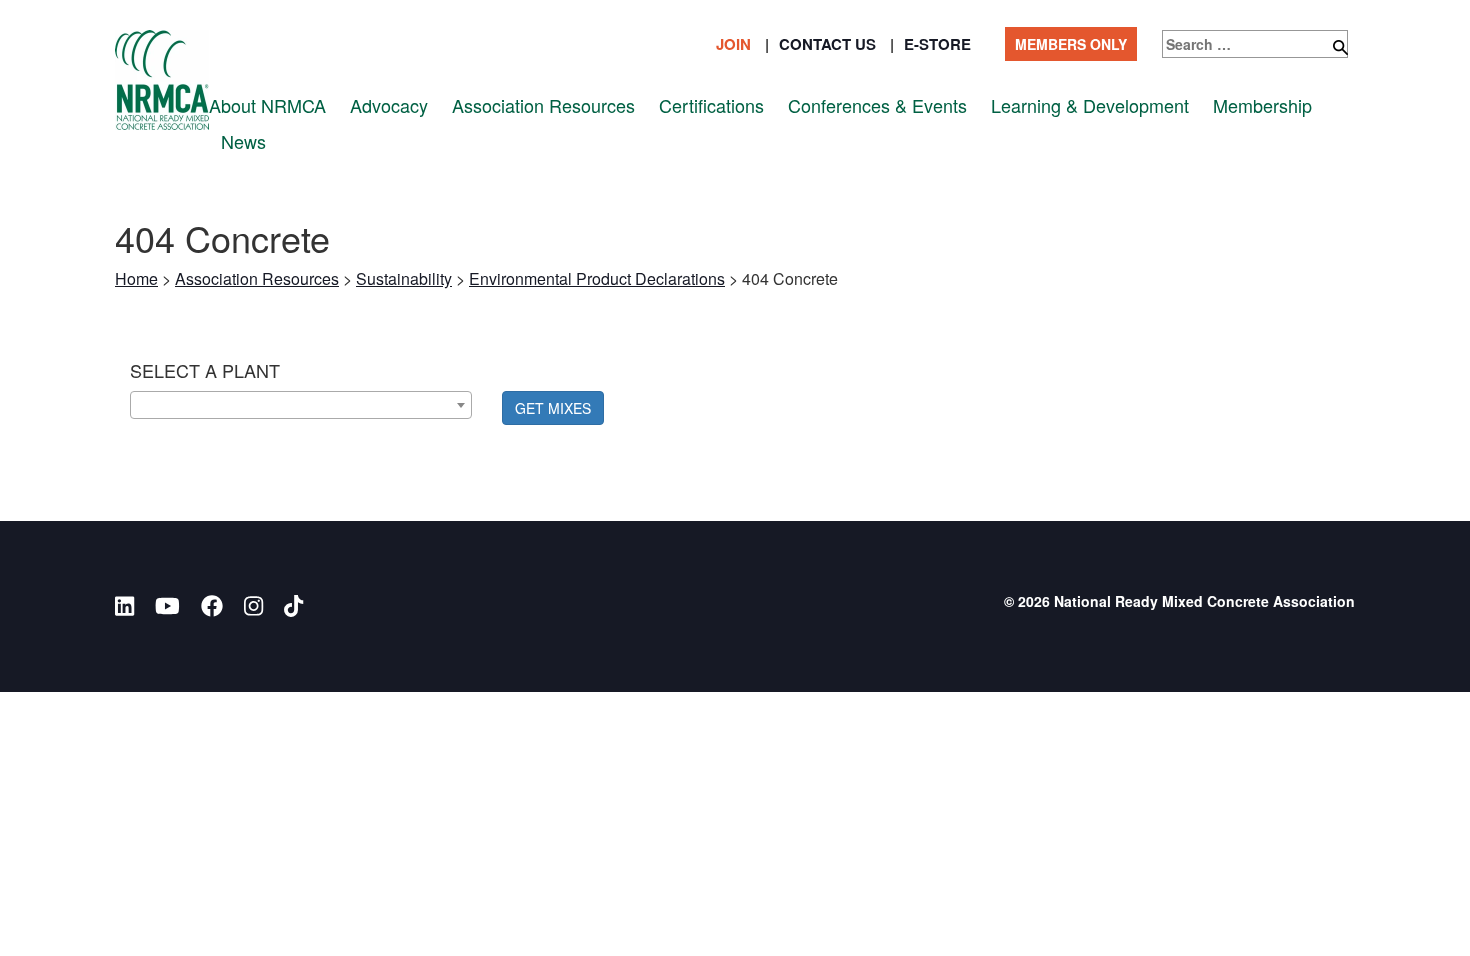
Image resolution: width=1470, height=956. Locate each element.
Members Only (1071, 44)
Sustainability (404, 278)
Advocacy (389, 105)
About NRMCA (267, 105)
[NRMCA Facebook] (212, 606)
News (243, 141)
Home (136, 278)
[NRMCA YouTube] (167, 606)
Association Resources (543, 105)
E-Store (937, 44)
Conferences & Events (877, 105)
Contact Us (827, 44)
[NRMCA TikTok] (293, 606)
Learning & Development (1090, 105)
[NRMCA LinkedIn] (124, 606)
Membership (1262, 105)
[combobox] (301, 405)
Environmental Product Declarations (597, 278)
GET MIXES (553, 408)
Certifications (711, 105)
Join (733, 44)
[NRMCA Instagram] (253, 606)
